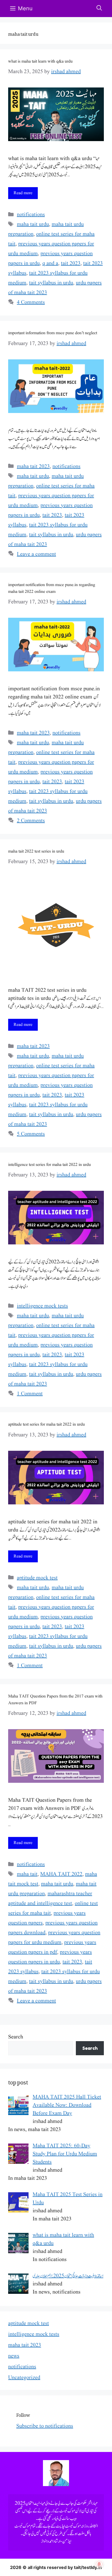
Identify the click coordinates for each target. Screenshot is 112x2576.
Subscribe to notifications (45, 2426)
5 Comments (31, 1134)
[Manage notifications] (99, 2564)
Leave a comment (36, 554)
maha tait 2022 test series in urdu (36, 851)
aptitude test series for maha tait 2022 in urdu (46, 1424)
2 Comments (31, 821)
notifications (31, 215)
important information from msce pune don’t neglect (53, 333)
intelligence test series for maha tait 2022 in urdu (49, 1165)
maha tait (27, 1874)
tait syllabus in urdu (51, 283)
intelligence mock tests (42, 1306)
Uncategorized (24, 2378)
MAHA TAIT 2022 (61, 1874)
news (14, 2356)
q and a (50, 264)
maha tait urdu (33, 225)
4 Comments (31, 303)
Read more (23, 193)
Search (16, 2037)
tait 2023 (71, 264)
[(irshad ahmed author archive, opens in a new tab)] (56, 2485)
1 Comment (30, 1394)
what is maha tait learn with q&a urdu (40, 61)
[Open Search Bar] (99, 9)
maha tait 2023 (33, 467)
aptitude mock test (37, 1578)
